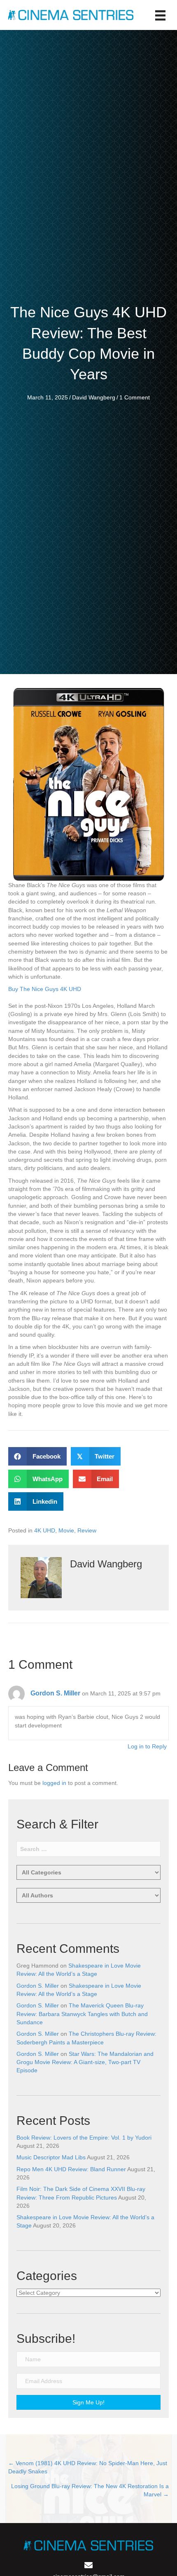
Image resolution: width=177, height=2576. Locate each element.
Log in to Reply (147, 1746)
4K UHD (45, 1530)
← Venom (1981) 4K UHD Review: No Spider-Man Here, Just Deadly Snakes (88, 2467)
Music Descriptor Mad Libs (51, 2157)
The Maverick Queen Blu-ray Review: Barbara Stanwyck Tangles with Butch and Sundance (82, 2014)
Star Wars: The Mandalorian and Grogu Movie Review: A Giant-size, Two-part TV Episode (85, 2062)
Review (87, 1530)
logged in (54, 1783)
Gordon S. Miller (55, 1693)
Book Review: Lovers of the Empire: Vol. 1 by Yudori (84, 2138)
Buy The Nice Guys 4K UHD (45, 989)
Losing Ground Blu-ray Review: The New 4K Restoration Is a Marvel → (90, 2490)
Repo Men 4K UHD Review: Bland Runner (71, 2169)
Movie (66, 1530)
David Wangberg (94, 397)
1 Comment (135, 397)
